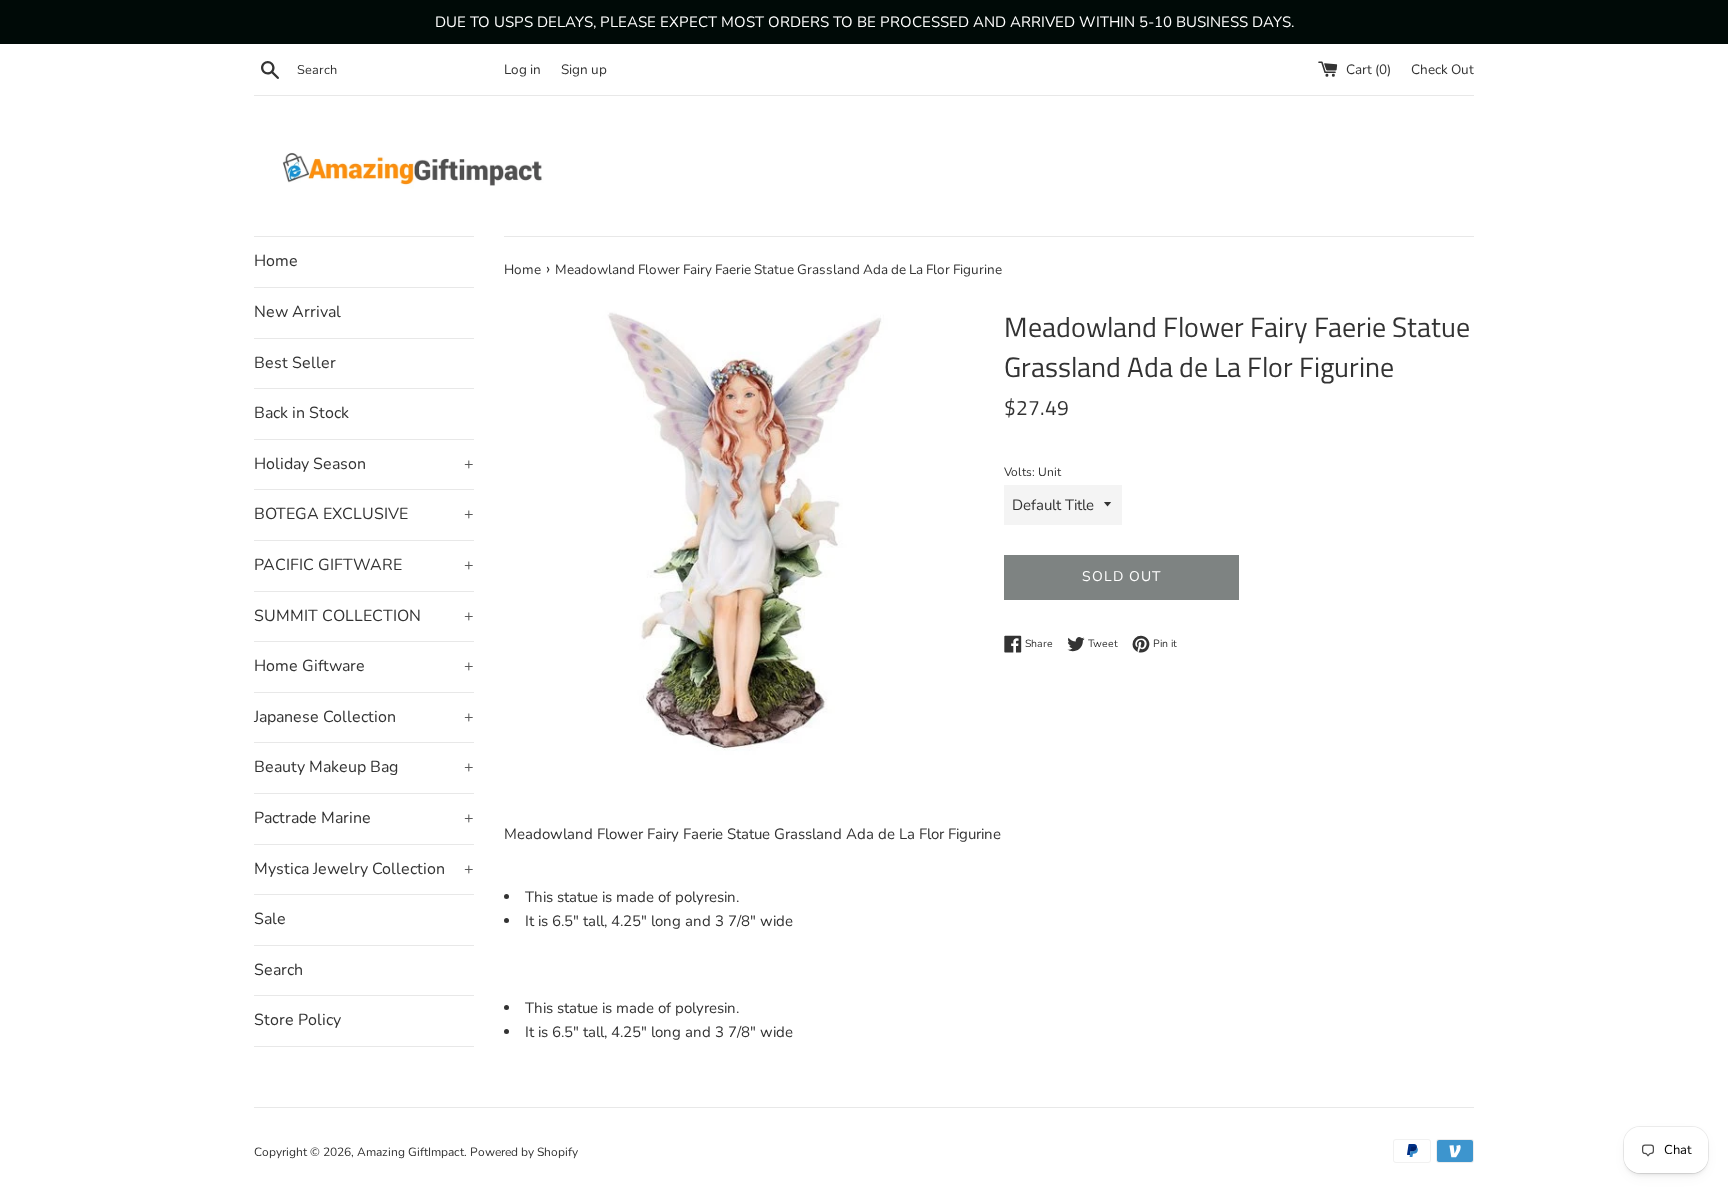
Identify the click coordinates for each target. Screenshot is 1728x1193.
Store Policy (297, 1020)
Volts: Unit (1032, 472)
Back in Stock (301, 413)
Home (276, 261)
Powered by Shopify (524, 1152)
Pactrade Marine (364, 818)
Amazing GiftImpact (410, 1152)
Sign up (584, 69)
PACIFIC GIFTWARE (364, 565)
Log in (522, 69)
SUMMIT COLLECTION (364, 616)
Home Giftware (364, 666)
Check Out (1442, 69)
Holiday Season (364, 464)
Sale (270, 919)
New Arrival (297, 312)
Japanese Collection (364, 717)
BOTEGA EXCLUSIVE (364, 514)
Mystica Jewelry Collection (364, 869)
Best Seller (295, 363)
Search (278, 970)
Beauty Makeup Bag (364, 767)
